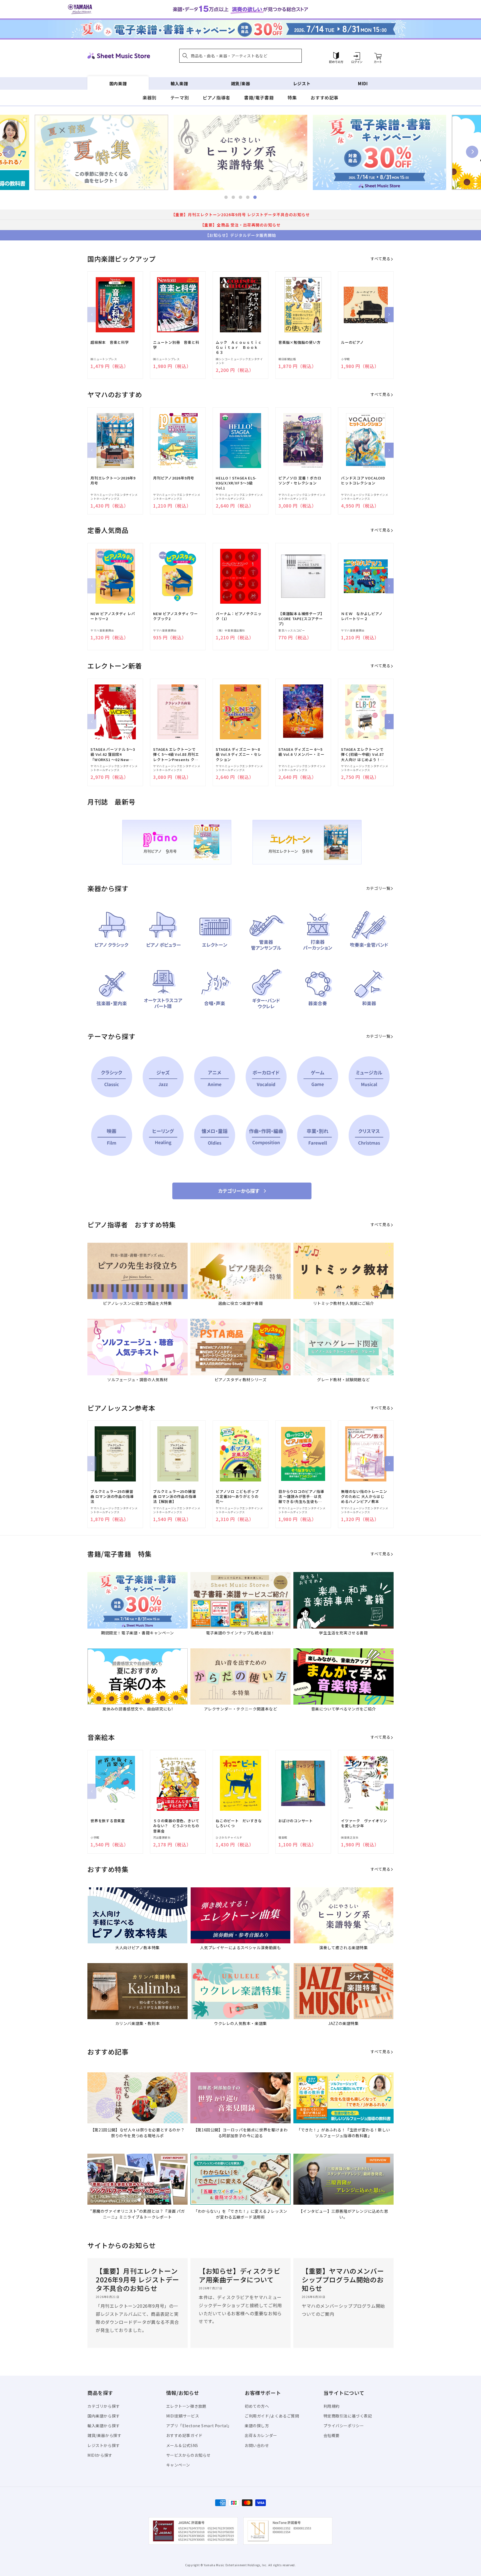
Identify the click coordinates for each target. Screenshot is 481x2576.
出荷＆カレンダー (261, 2435)
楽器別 (149, 98)
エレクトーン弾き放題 (186, 2406)
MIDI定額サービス (183, 2416)
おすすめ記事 (325, 98)
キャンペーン (178, 2465)
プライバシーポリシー (344, 2426)
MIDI (363, 83)
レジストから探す (104, 2445)
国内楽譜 (118, 83)
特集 (292, 98)
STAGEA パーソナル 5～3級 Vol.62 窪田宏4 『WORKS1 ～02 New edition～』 (113, 755)
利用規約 (332, 2406)
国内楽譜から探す (104, 2416)
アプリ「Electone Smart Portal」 (199, 2426)
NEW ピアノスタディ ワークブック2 (176, 616)
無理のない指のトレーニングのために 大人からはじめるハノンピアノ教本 (364, 1497)
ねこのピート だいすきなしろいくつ (239, 1823)
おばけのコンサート (296, 1821)
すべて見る (380, 259)
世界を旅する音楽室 (108, 1821)
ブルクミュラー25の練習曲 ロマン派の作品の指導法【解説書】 (175, 1497)
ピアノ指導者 (216, 98)
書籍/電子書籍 (259, 98)
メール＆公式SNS (182, 2445)
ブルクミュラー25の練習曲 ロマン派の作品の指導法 (112, 1497)
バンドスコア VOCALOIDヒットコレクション (363, 481)
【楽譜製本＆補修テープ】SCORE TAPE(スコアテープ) (301, 619)
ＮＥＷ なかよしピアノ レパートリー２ (364, 616)
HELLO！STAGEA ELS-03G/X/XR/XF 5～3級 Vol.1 (236, 483)
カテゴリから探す (104, 2406)
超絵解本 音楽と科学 (110, 342)
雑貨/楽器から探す (104, 2435)
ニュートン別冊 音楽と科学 (176, 345)
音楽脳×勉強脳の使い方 (300, 342)
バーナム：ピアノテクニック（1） (239, 616)
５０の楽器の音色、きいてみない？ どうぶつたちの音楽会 (176, 1826)
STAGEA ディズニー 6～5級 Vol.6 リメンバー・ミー (301, 752)
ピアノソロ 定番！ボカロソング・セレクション (300, 481)
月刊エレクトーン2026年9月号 (113, 481)
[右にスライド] (389, 315)
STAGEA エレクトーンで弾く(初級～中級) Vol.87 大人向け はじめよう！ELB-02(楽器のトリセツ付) (362, 755)
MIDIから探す (100, 2455)
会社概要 (332, 2435)
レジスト (302, 83)
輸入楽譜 (179, 83)
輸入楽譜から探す (104, 2426)
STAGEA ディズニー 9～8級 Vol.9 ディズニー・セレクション (239, 754)
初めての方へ (257, 2406)
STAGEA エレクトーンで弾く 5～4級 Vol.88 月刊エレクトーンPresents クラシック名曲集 (176, 755)
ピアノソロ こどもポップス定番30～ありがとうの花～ (237, 1497)
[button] (240, 56)
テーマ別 (180, 98)
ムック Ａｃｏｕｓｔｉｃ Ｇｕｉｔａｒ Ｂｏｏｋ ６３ (239, 347)
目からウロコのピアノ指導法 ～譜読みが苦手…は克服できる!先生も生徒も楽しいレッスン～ (301, 1497)
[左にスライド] (92, 315)
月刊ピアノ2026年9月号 (174, 478)
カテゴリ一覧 (378, 888)
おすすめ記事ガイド (184, 2435)
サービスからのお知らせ (189, 2455)
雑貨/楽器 (241, 83)
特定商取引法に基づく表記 (348, 2416)
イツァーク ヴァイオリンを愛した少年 (364, 1823)
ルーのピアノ (352, 342)
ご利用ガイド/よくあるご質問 (272, 2416)
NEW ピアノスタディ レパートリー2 (113, 616)
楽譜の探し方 (257, 2426)
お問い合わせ (257, 2445)
